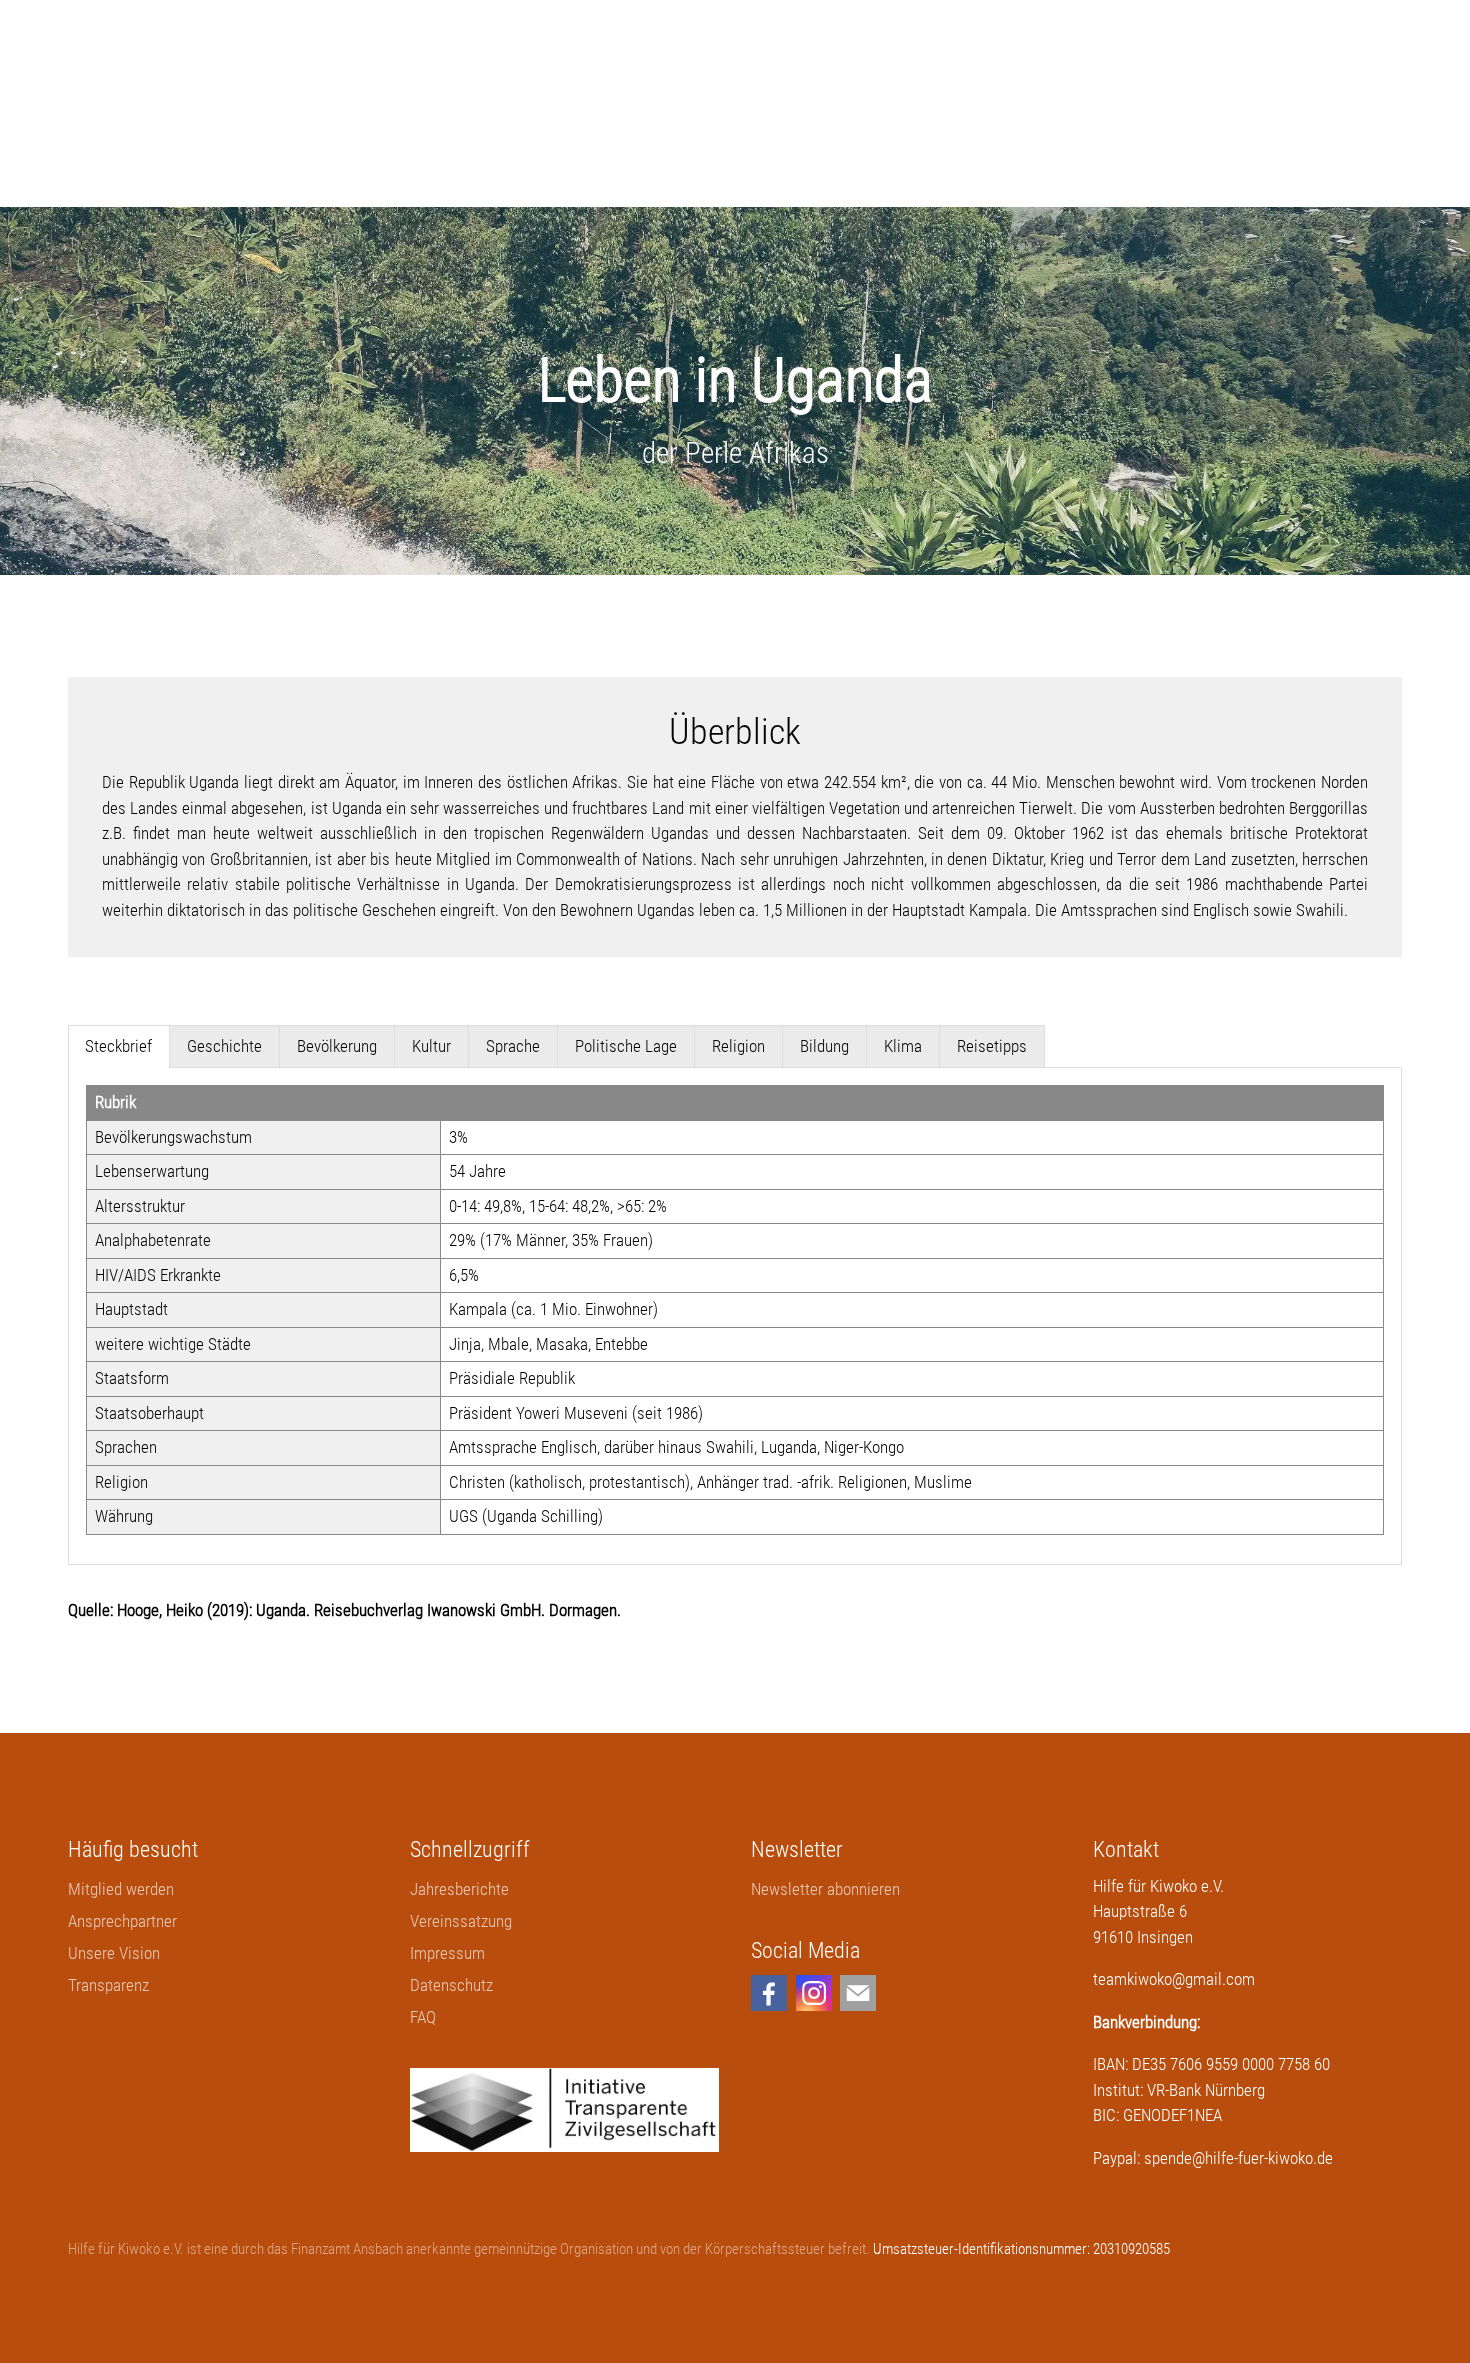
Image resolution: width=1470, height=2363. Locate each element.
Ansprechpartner (122, 1921)
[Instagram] (814, 1993)
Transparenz (108, 1985)
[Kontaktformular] (858, 1993)
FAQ (423, 2017)
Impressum (447, 1953)
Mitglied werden (121, 1889)
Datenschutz (451, 1985)
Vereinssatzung (461, 1921)
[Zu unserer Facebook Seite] (769, 1993)
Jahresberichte (459, 1889)
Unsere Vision (114, 1953)
